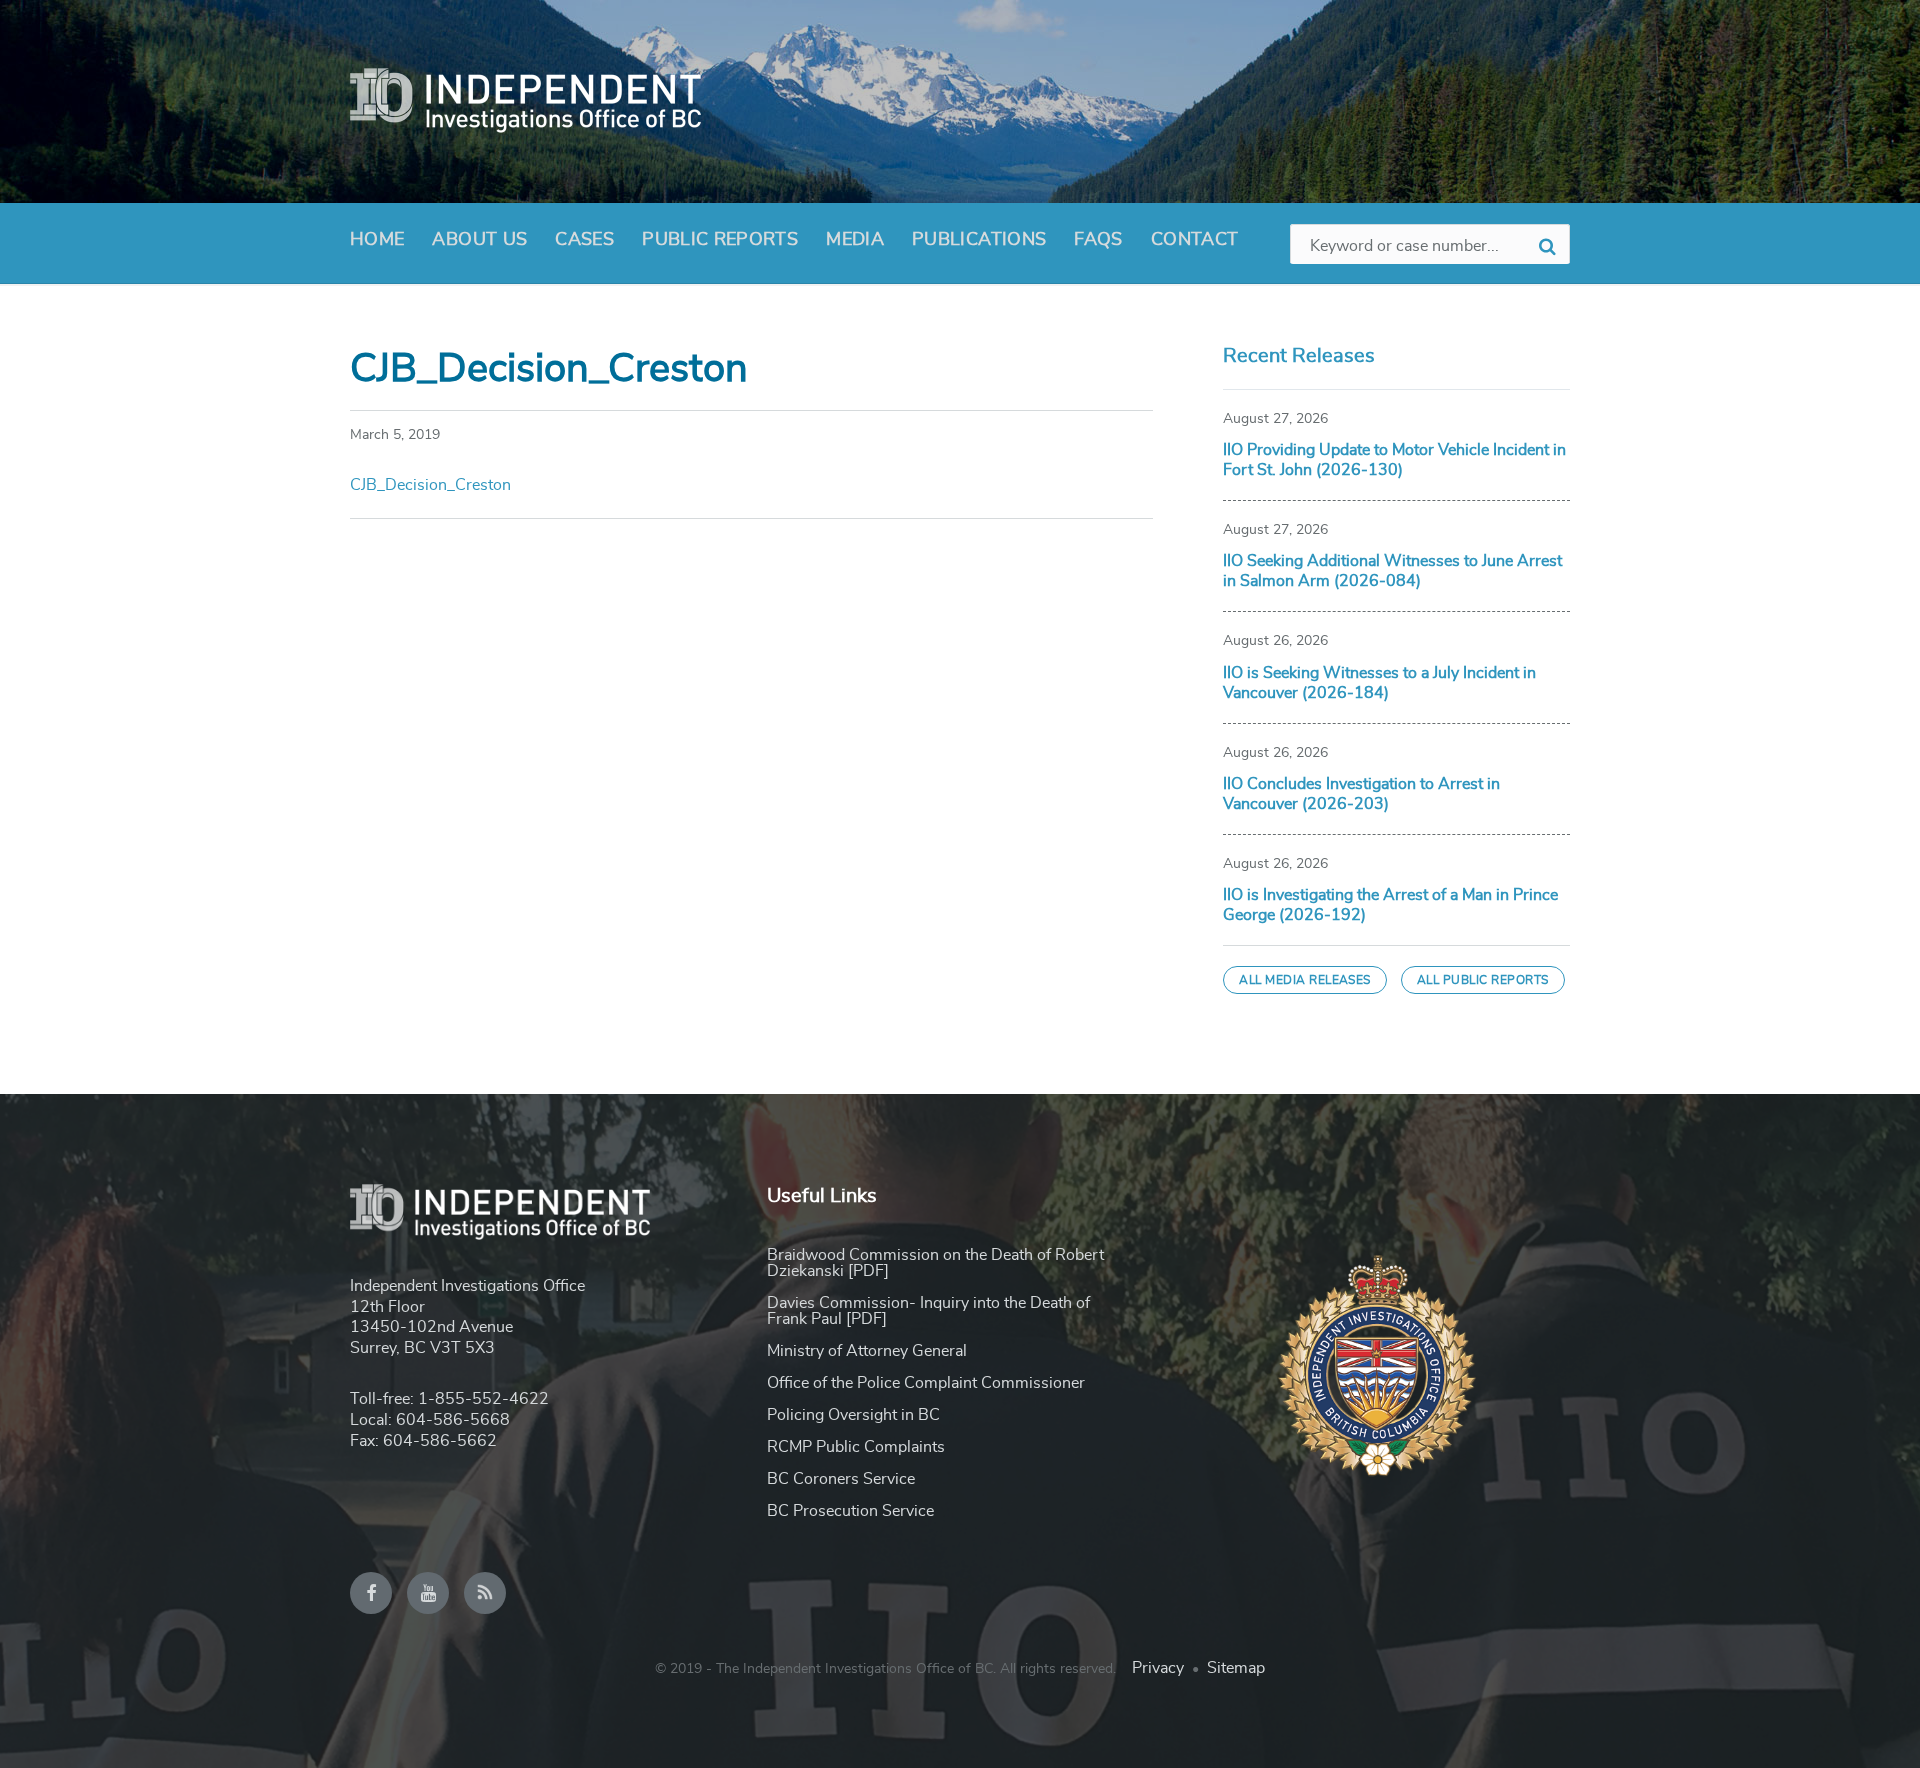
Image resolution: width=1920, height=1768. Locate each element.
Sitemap (1236, 1668)
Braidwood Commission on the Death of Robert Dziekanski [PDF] (935, 1263)
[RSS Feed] (485, 1593)
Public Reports (720, 240)
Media (855, 240)
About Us (479, 240)
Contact (1195, 240)
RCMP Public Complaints (856, 1447)
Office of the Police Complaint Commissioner (926, 1383)
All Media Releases (1305, 980)
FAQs (1098, 240)
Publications (979, 240)
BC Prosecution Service (850, 1511)
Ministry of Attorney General (867, 1351)
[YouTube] (428, 1593)
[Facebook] (371, 1593)
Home (377, 240)
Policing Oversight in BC (853, 1415)
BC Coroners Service (841, 1479)
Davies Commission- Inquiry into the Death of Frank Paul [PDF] (928, 1311)
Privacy (1158, 1668)
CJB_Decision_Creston (430, 485)
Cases (584, 240)
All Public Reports (1483, 980)
